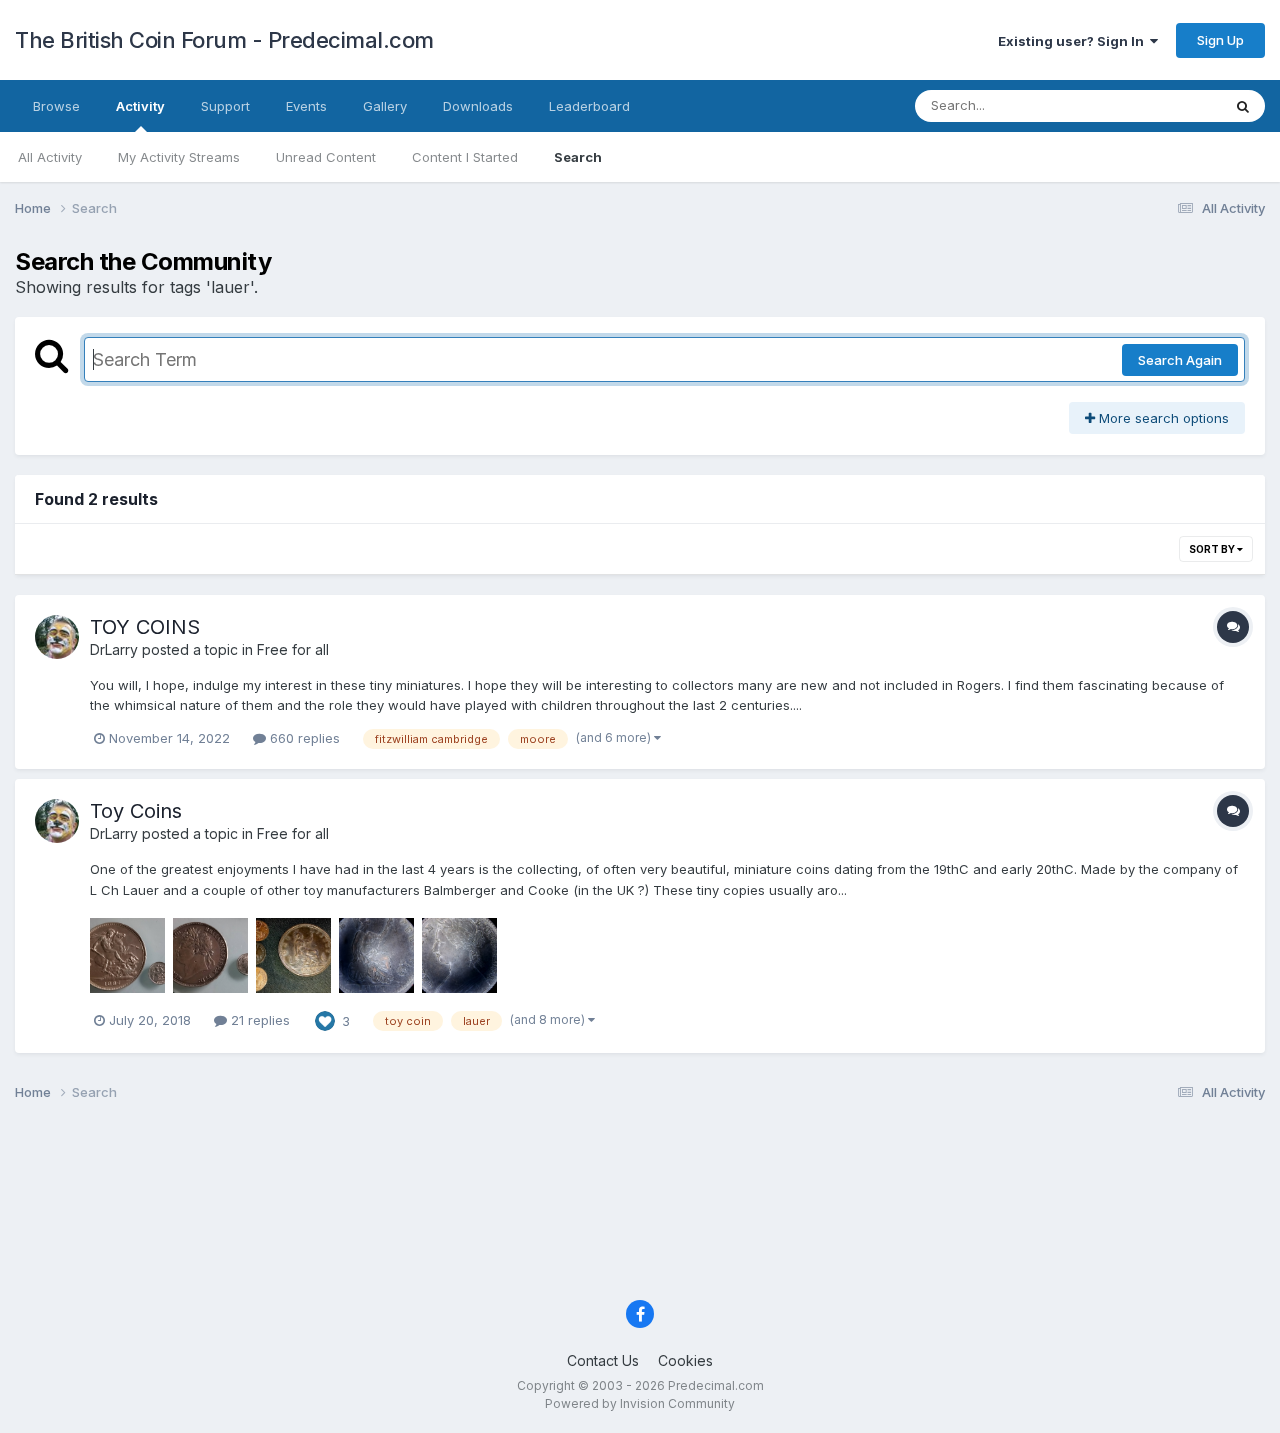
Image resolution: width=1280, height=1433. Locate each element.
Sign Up (1220, 40)
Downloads (478, 106)
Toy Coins (136, 811)
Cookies (685, 1360)
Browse (56, 106)
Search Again (1180, 360)
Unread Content (326, 157)
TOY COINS (145, 627)
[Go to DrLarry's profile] (57, 637)
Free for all (293, 649)
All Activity (50, 157)
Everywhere (1159, 105)
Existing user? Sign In (1074, 41)
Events (306, 106)
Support (225, 106)
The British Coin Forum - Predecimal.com (224, 40)
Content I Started (465, 157)
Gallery (385, 106)
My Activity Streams (179, 157)
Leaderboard (589, 106)
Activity (140, 106)
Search (578, 157)
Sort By (1213, 549)
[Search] (1243, 106)
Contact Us (603, 1360)
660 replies (303, 738)
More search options (1162, 418)
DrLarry (114, 649)
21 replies (258, 1020)
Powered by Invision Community (640, 1403)
